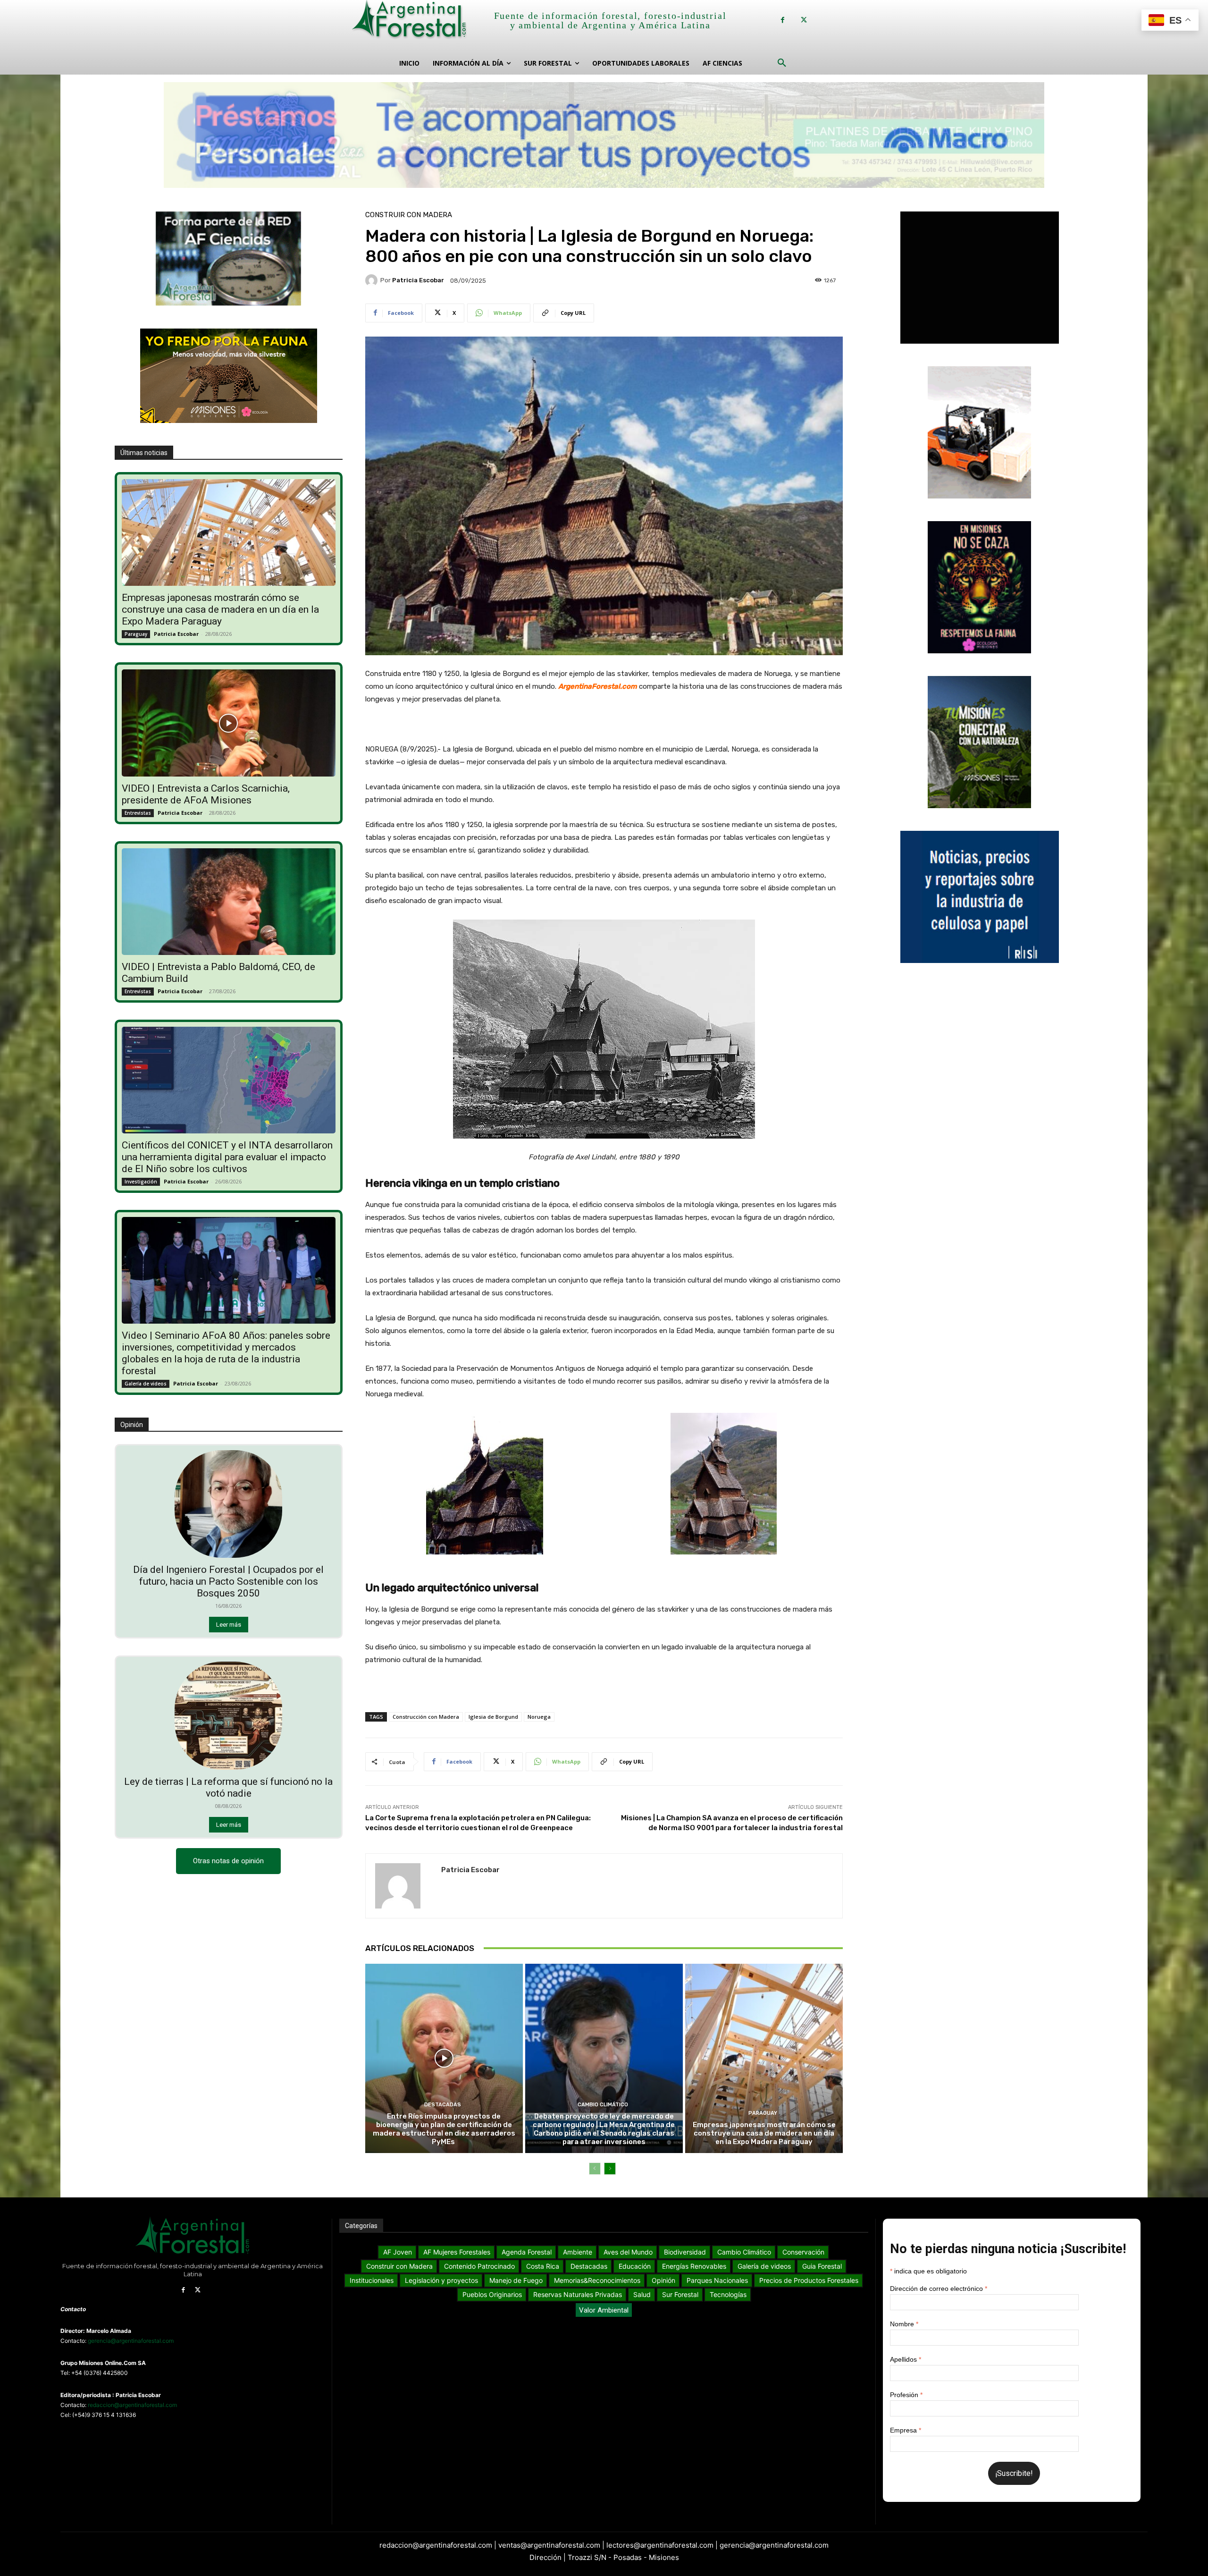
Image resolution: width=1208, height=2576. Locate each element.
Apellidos (906, 2359)
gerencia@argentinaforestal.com (131, 2341)
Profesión (906, 2395)
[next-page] (610, 2169)
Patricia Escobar (176, 634)
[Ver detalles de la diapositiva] (604, 135)
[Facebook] (783, 20)
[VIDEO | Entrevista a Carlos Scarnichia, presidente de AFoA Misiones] (228, 723)
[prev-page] (595, 2169)
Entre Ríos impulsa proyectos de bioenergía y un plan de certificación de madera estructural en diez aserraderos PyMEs (444, 2129)
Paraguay (136, 634)
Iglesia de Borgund (493, 1717)
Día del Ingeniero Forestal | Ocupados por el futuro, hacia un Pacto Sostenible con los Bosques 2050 (228, 1581)
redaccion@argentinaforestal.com (132, 2405)
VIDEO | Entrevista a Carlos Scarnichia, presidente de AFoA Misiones (206, 794)
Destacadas (443, 2105)
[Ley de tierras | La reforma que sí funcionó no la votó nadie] (228, 1715)
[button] (782, 63)
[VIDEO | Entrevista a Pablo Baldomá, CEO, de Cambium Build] (228, 902)
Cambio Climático (603, 2105)
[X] (804, 20)
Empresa (906, 2430)
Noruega (539, 1717)
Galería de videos (146, 1384)
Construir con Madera (409, 215)
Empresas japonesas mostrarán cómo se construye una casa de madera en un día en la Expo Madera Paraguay (220, 609)
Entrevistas (138, 813)
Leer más (229, 1625)
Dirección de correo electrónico (939, 2289)
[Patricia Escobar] (373, 280)
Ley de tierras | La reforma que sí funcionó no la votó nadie (228, 1787)
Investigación (141, 1182)
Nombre (904, 2324)
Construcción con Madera (426, 1717)
